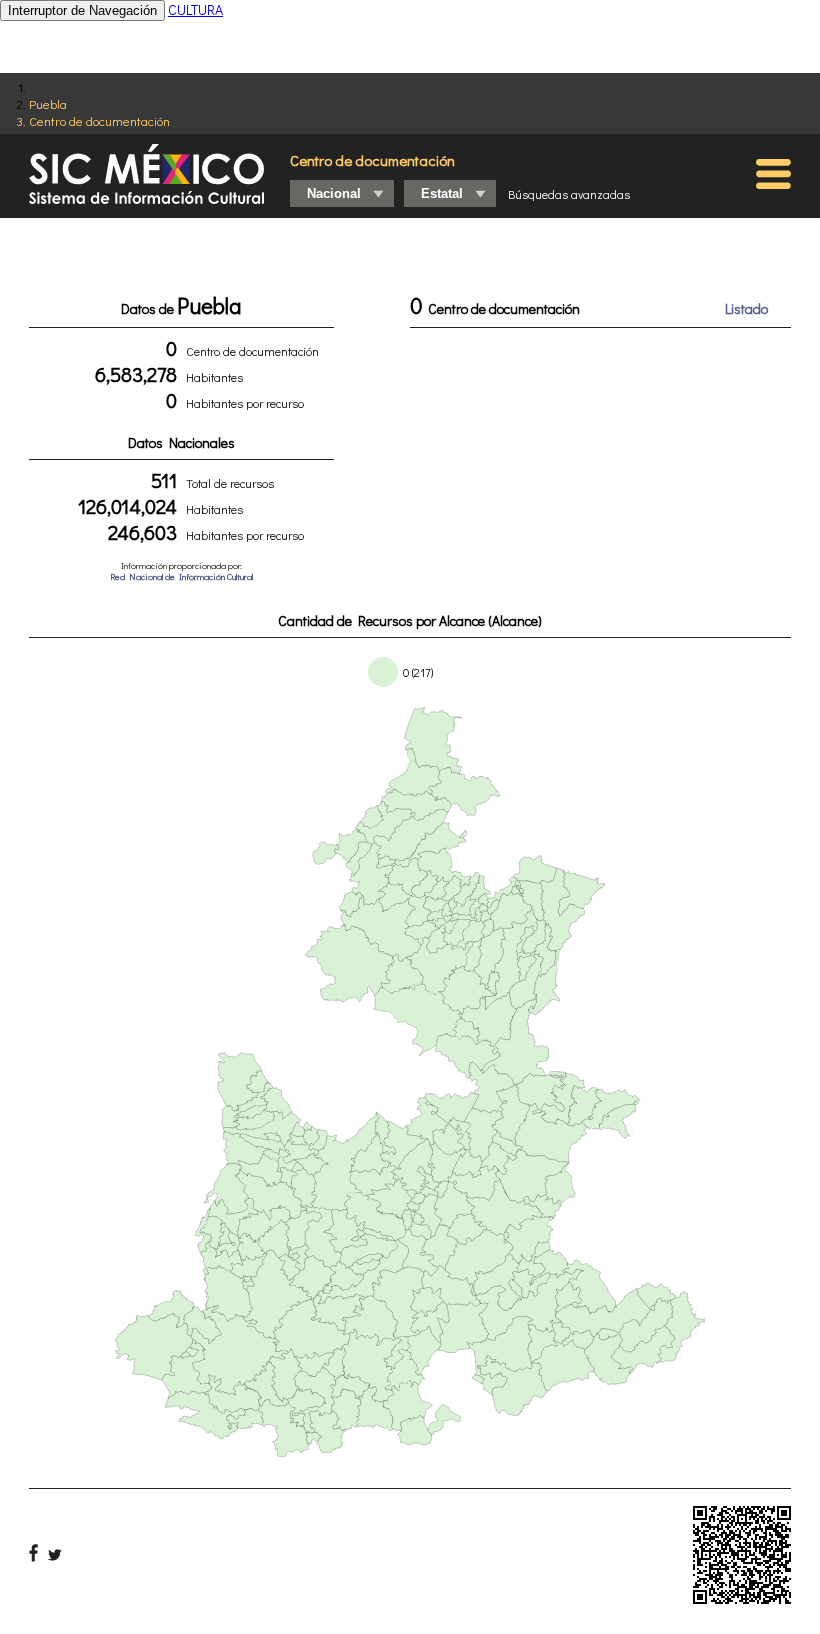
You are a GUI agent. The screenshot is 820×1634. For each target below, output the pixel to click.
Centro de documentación (99, 120)
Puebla (48, 103)
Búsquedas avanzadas (569, 194)
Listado (746, 308)
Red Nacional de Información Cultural (181, 576)
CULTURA (195, 9)
